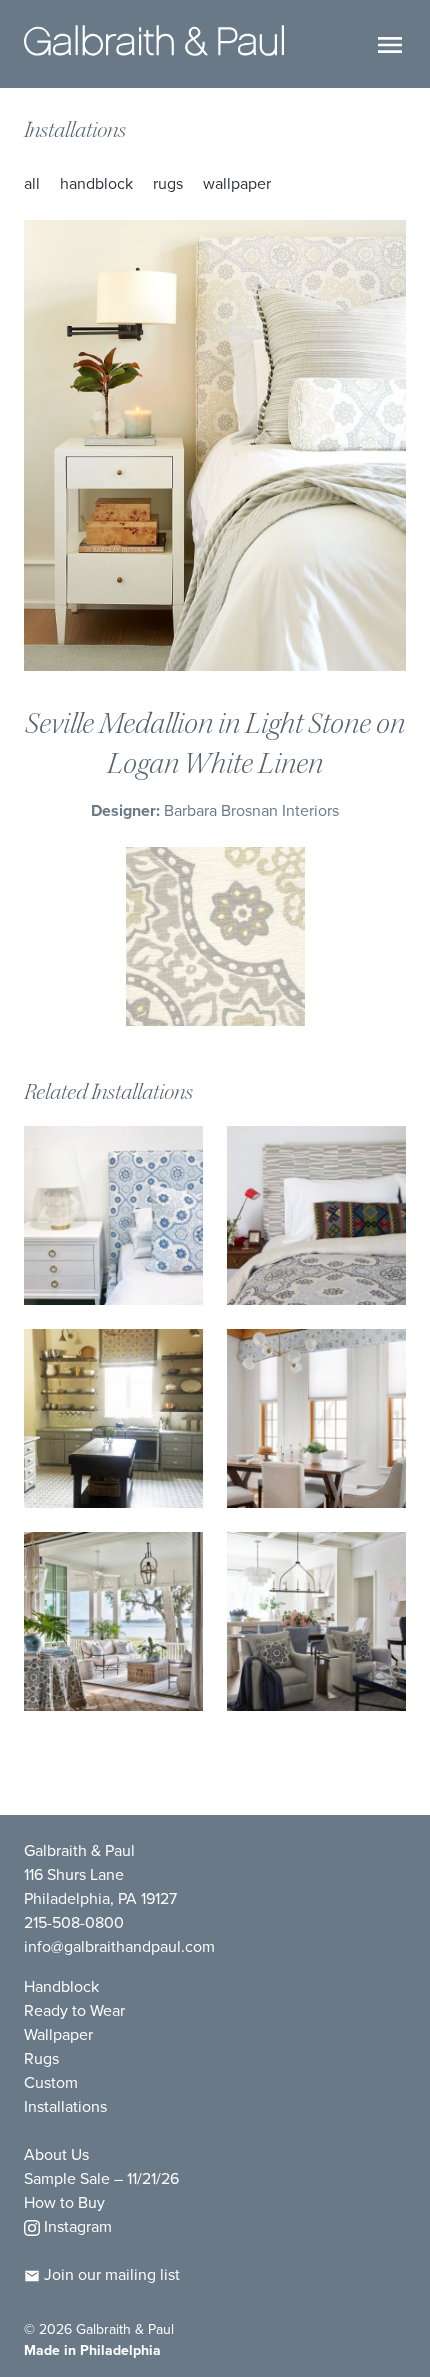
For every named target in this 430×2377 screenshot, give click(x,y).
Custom (51, 2082)
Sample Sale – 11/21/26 (101, 2178)
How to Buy (64, 2202)
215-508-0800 (74, 1922)
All (32, 183)
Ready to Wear (74, 2010)
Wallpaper (237, 183)
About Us (56, 2154)
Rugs (168, 183)
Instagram (76, 2226)
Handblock (96, 183)
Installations (75, 130)
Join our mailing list (110, 2274)
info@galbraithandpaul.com (119, 1946)
